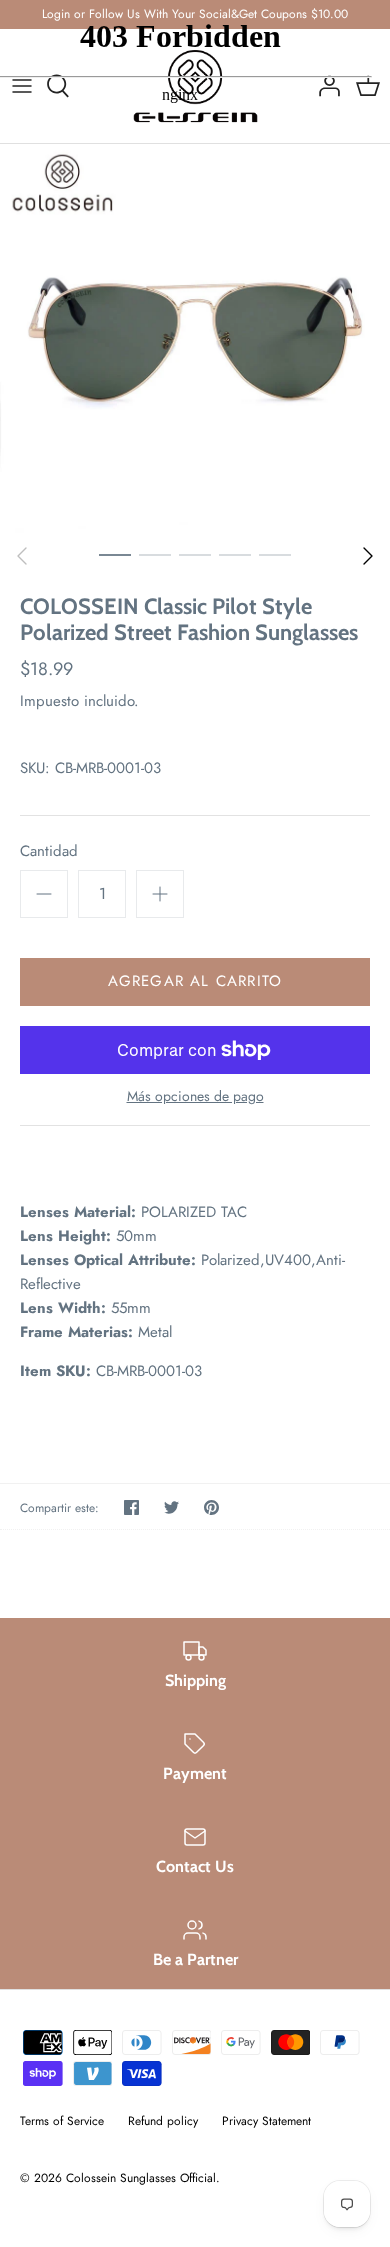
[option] (195, 339)
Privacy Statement (266, 2121)
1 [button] (115, 554)
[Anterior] (22, 556)
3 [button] (195, 554)
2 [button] (155, 554)
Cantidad (49, 851)
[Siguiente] (368, 556)
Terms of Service (62, 2121)
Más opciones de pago (195, 1096)
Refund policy (163, 2121)
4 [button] (235, 554)
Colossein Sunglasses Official (141, 2178)
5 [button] (275, 554)
